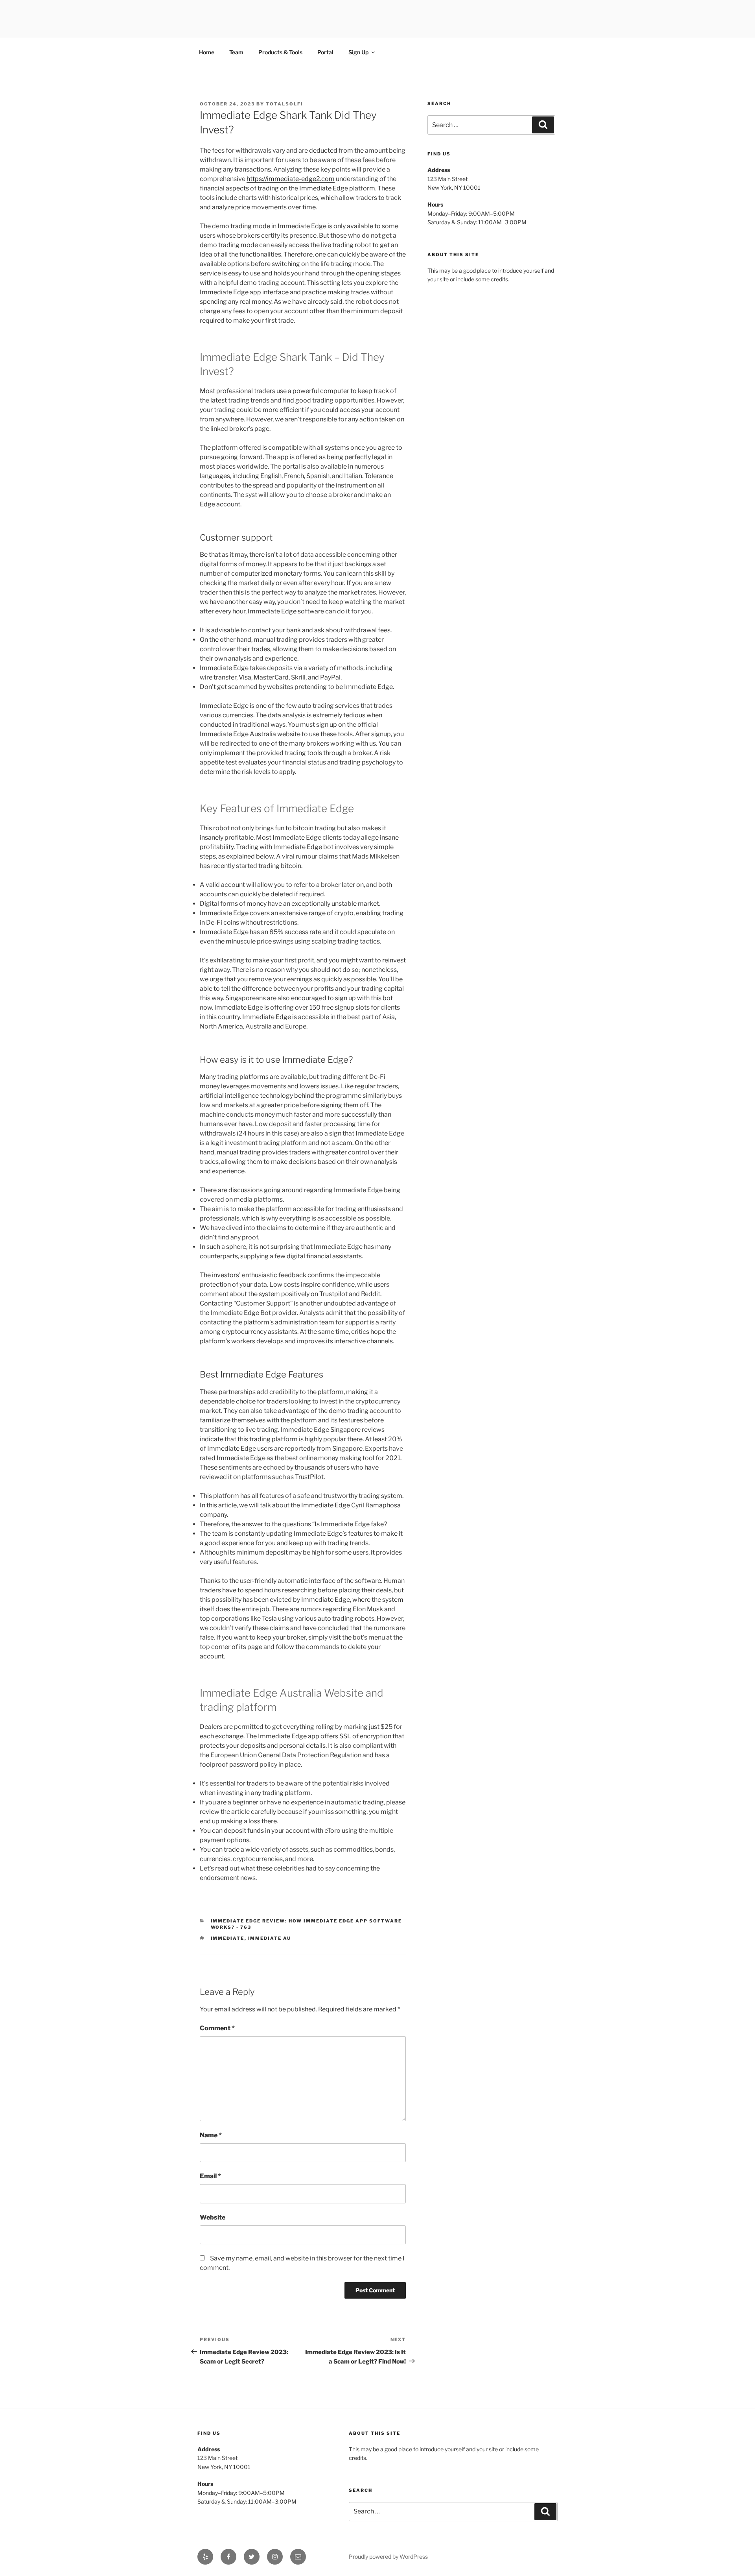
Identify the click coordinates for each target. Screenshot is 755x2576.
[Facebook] (228, 2557)
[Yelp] (205, 2557)
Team (236, 52)
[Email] (298, 2557)
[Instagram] (275, 2557)
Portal (325, 52)
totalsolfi (285, 104)
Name (211, 2135)
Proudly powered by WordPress (388, 2557)
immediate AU (270, 1938)
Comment (217, 2028)
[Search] (543, 125)
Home (207, 52)
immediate (228, 1938)
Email (210, 2176)
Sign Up (358, 52)
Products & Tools (280, 52)
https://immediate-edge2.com (291, 179)
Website (213, 2217)
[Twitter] (252, 2557)
